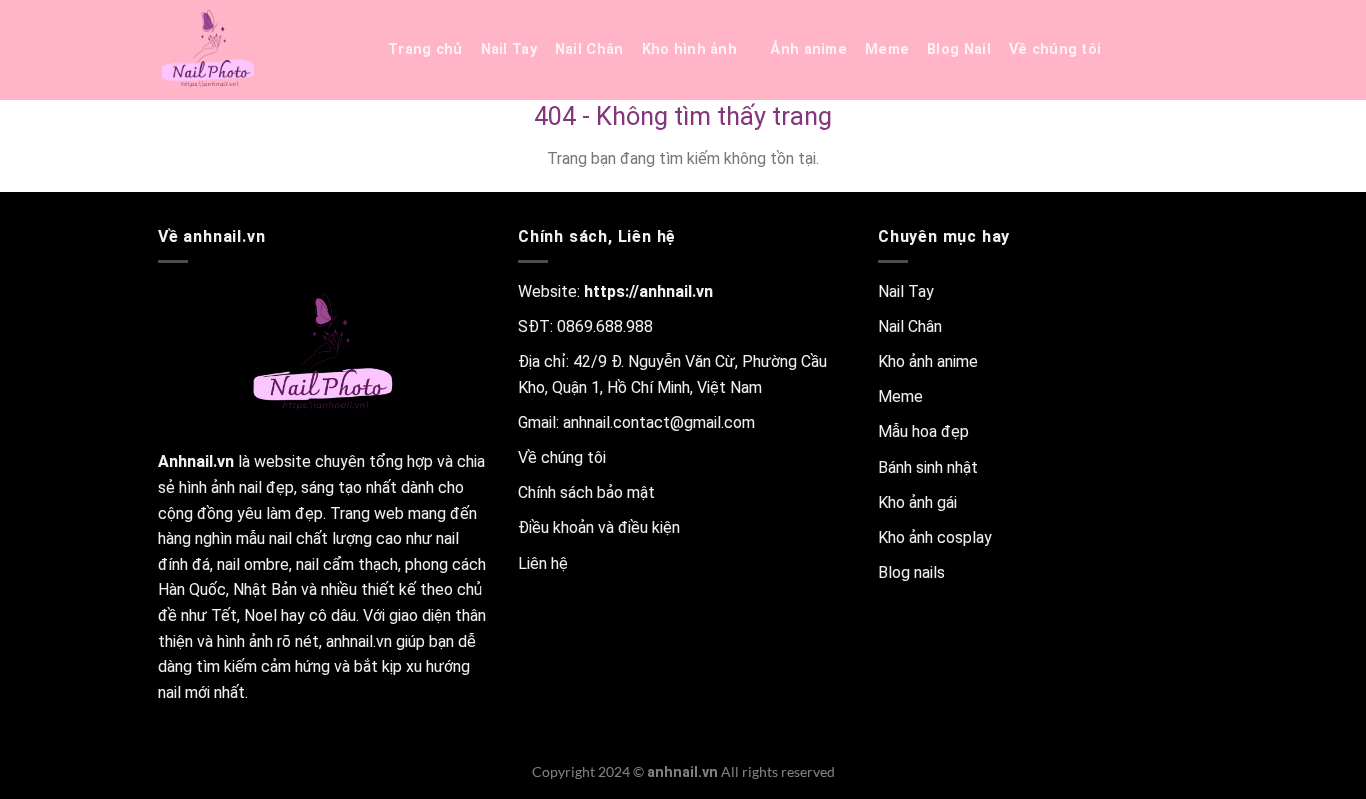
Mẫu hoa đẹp (923, 431)
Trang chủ (425, 49)
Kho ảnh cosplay (935, 537)
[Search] (1143, 50)
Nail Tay (509, 49)
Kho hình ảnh (689, 49)
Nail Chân (589, 49)
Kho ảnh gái (917, 502)
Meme (887, 49)
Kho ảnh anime (928, 361)
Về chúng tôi (1055, 49)
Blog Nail (959, 49)
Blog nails (911, 572)
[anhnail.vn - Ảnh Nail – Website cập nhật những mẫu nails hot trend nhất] (258, 50)
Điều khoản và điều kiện (599, 527)
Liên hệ (543, 563)
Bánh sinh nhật (928, 467)
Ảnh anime (808, 49)
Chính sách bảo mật (586, 492)
